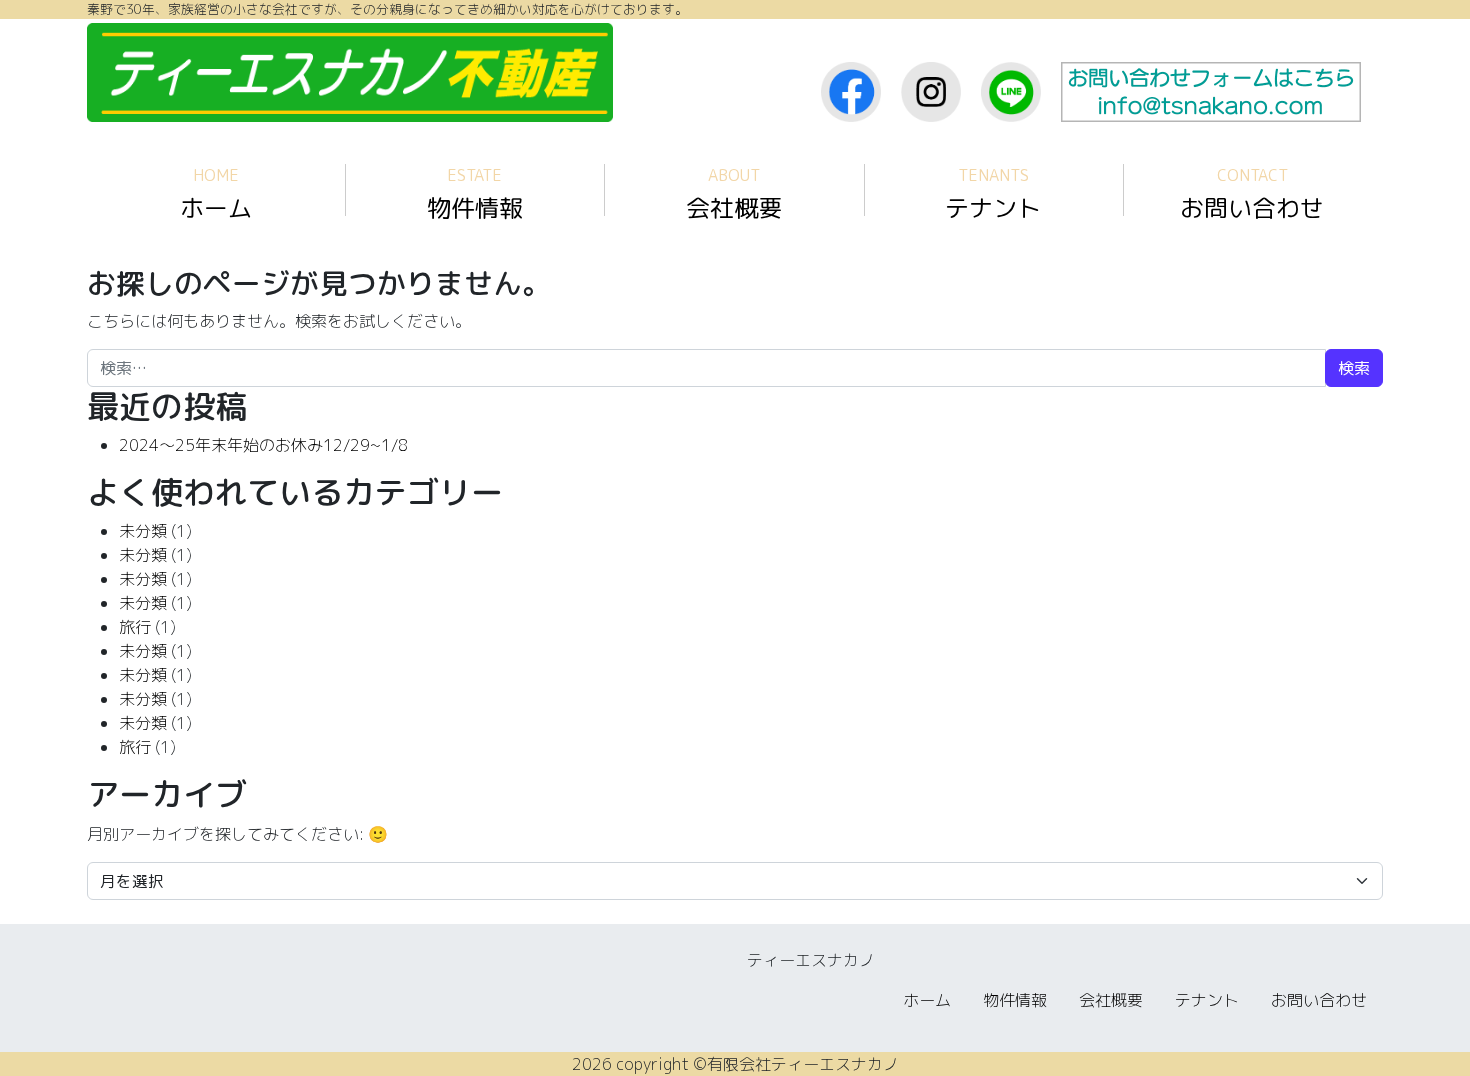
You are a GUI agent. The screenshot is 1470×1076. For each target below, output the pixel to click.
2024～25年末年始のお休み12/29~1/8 (263, 445)
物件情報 (475, 194)
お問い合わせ (1252, 194)
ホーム (216, 194)
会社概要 (734, 194)
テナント (993, 194)
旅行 (135, 627)
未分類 (143, 531)
